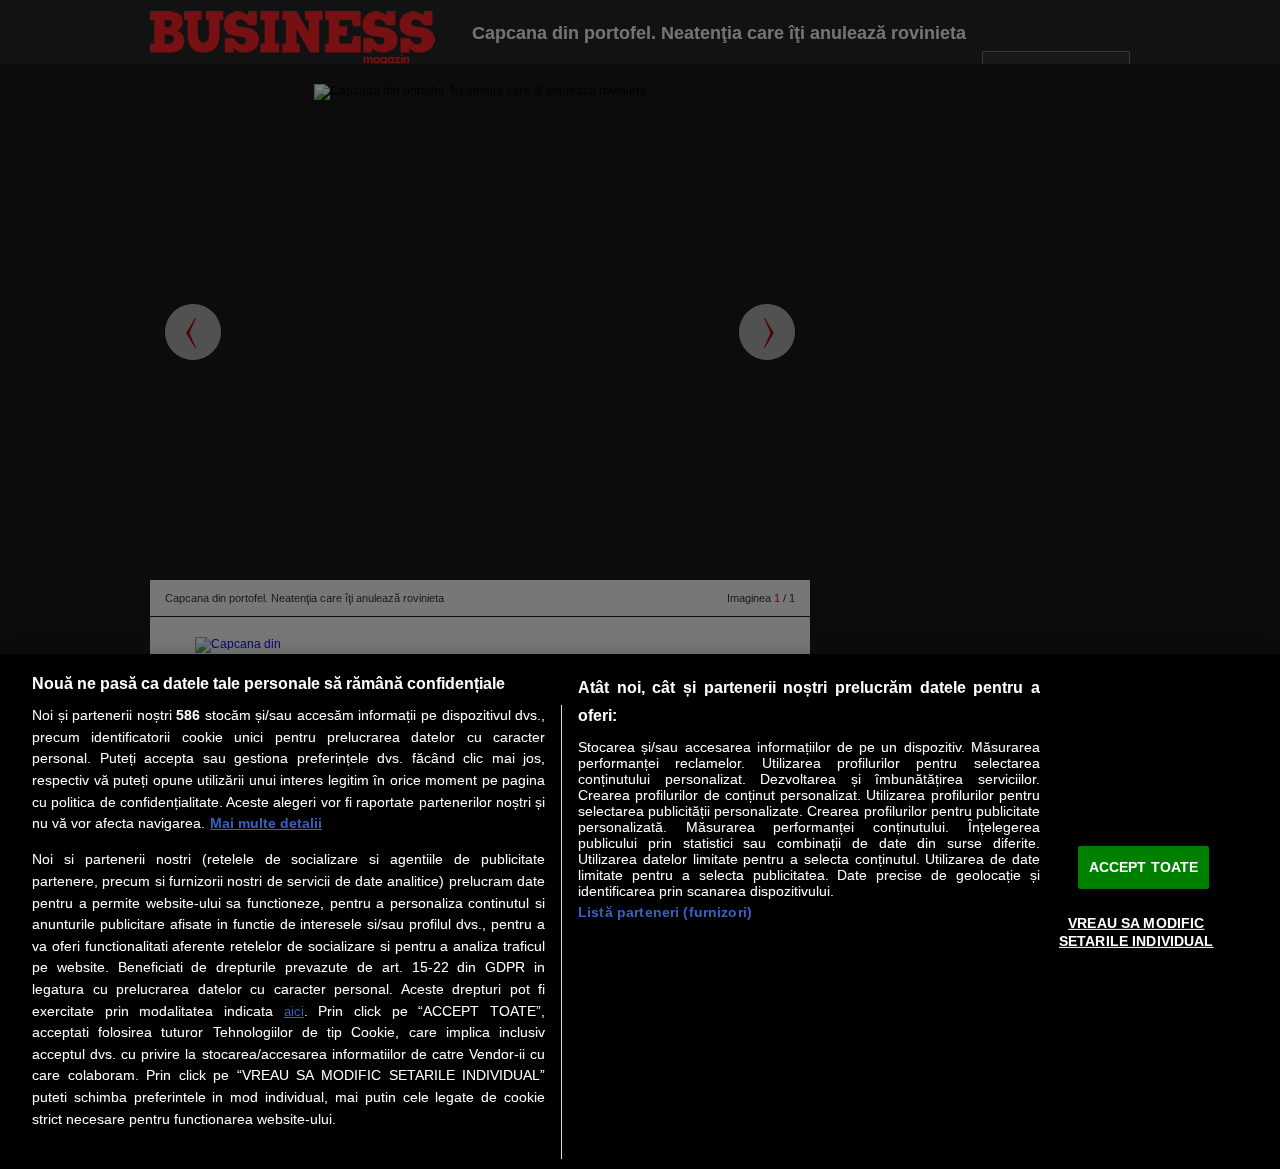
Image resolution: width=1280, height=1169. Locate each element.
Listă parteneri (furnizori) (665, 912)
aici (294, 1011)
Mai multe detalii (266, 823)
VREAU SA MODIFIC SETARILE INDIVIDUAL (1136, 931)
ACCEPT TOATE (1144, 867)
